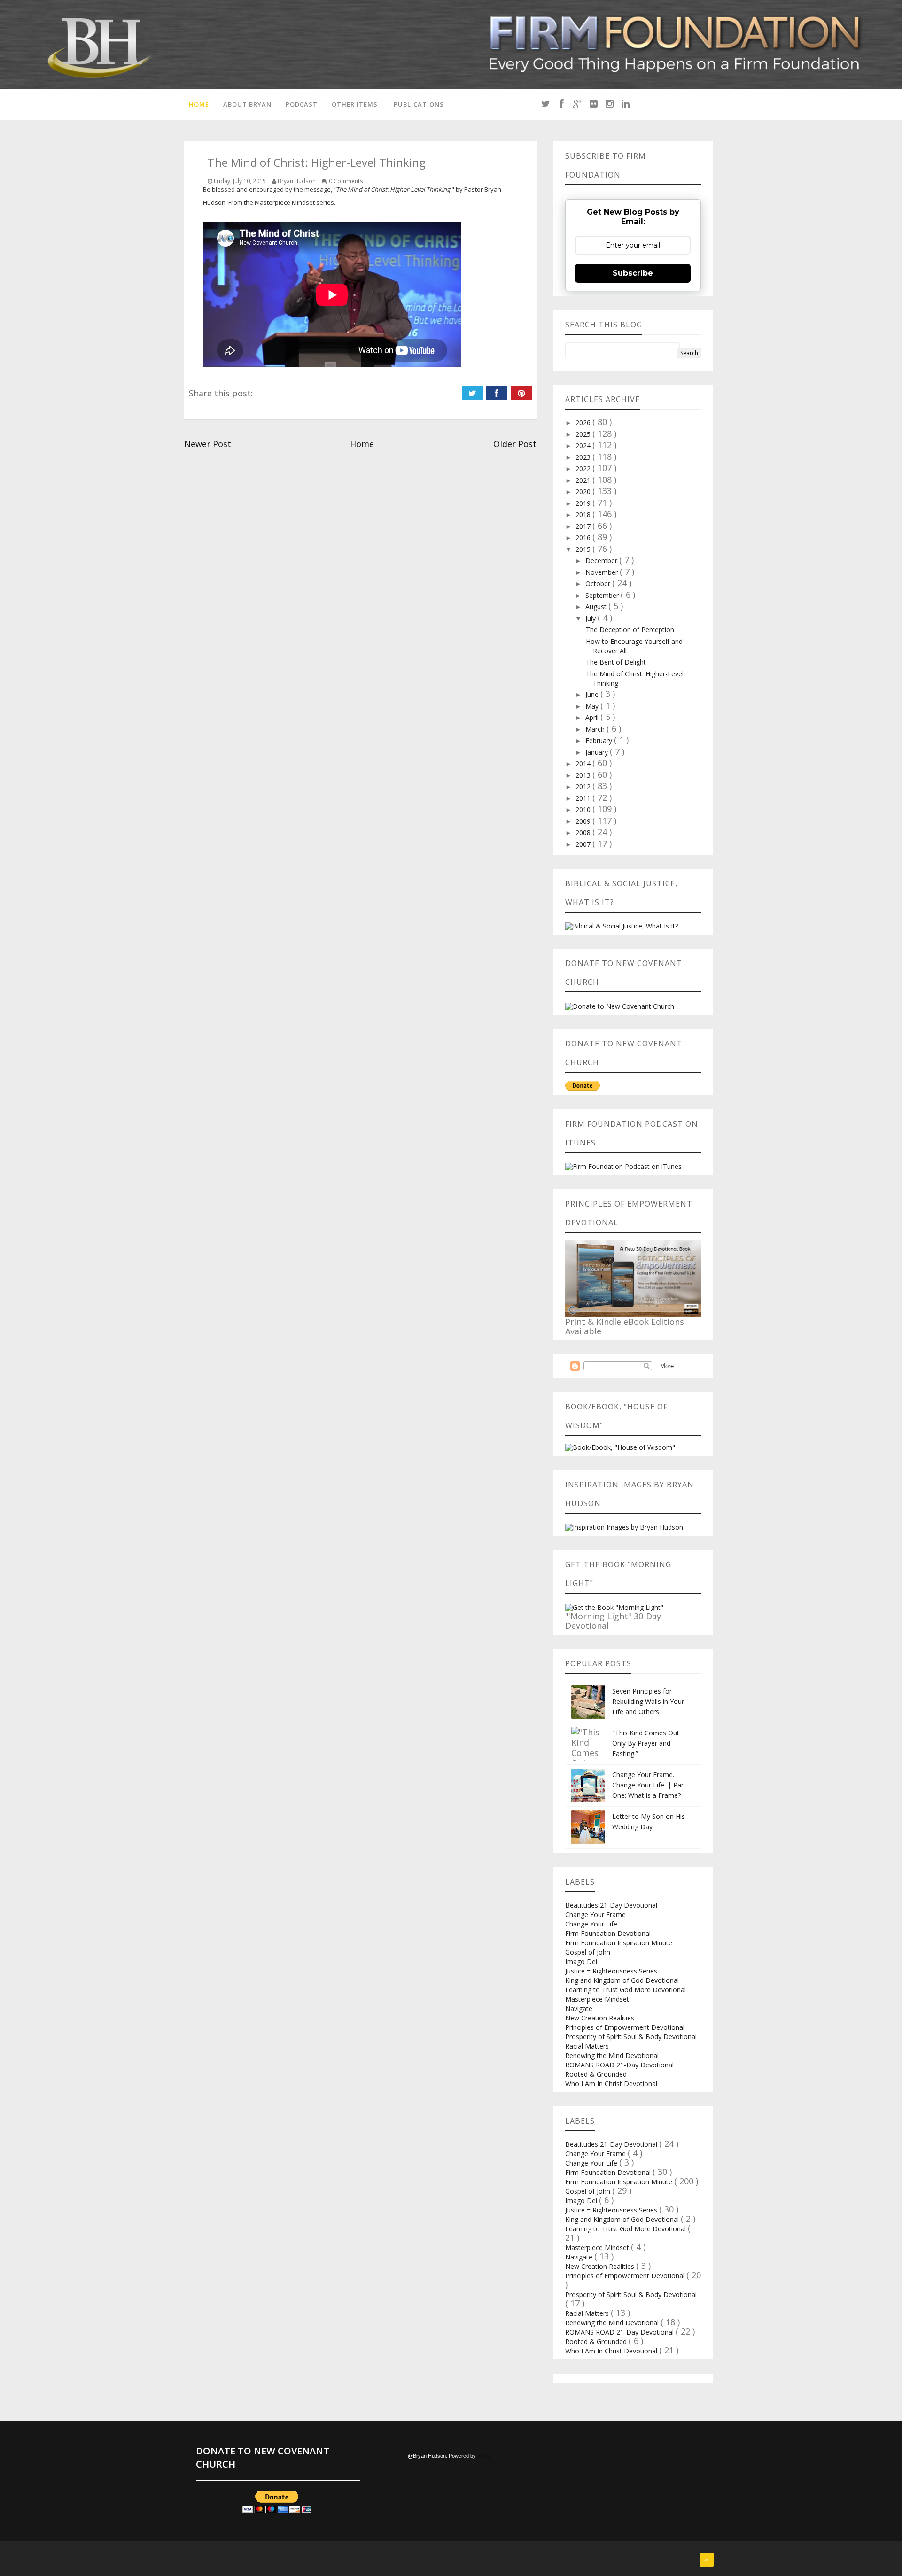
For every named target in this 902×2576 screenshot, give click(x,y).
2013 (584, 775)
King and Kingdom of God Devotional (622, 1980)
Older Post (515, 444)
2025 (584, 434)
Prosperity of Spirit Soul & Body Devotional (631, 2037)
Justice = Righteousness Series (611, 1971)
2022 (584, 468)
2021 (584, 480)
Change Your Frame (595, 1915)
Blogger (486, 2456)
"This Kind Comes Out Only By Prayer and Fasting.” (646, 1743)
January (598, 752)
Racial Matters (587, 2046)
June (593, 694)
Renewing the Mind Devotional (612, 2055)
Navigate (579, 2008)
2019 (584, 503)
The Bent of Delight (616, 662)
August (597, 607)
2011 (584, 798)
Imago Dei (581, 1961)
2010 (584, 809)
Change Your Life (591, 1924)
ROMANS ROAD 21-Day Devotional (619, 2065)
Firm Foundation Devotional (608, 1933)
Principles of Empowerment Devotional (625, 2027)
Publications (419, 104)
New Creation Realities (600, 2018)
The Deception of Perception (630, 630)
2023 (584, 457)
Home (199, 104)
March (596, 729)
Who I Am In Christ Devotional (611, 2084)
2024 (584, 445)
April (593, 717)
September (603, 595)
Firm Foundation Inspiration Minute (619, 1943)
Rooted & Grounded (596, 2074)
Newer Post (208, 444)
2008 (584, 832)
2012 (584, 786)
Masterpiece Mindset (597, 1999)
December (602, 561)
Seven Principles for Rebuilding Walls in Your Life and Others (648, 1701)
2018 (584, 514)
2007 (584, 844)
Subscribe (633, 273)
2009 (584, 821)
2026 (584, 422)
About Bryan (247, 104)
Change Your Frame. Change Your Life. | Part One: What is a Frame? (649, 1785)
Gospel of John (588, 1952)
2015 (584, 549)
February (600, 740)
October (599, 584)
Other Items (355, 104)
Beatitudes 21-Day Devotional (611, 1905)
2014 (584, 763)
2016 (584, 538)
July (591, 618)
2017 (584, 526)
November (603, 572)
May (593, 706)
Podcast (302, 104)
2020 (584, 491)
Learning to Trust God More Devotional (626, 1990)
